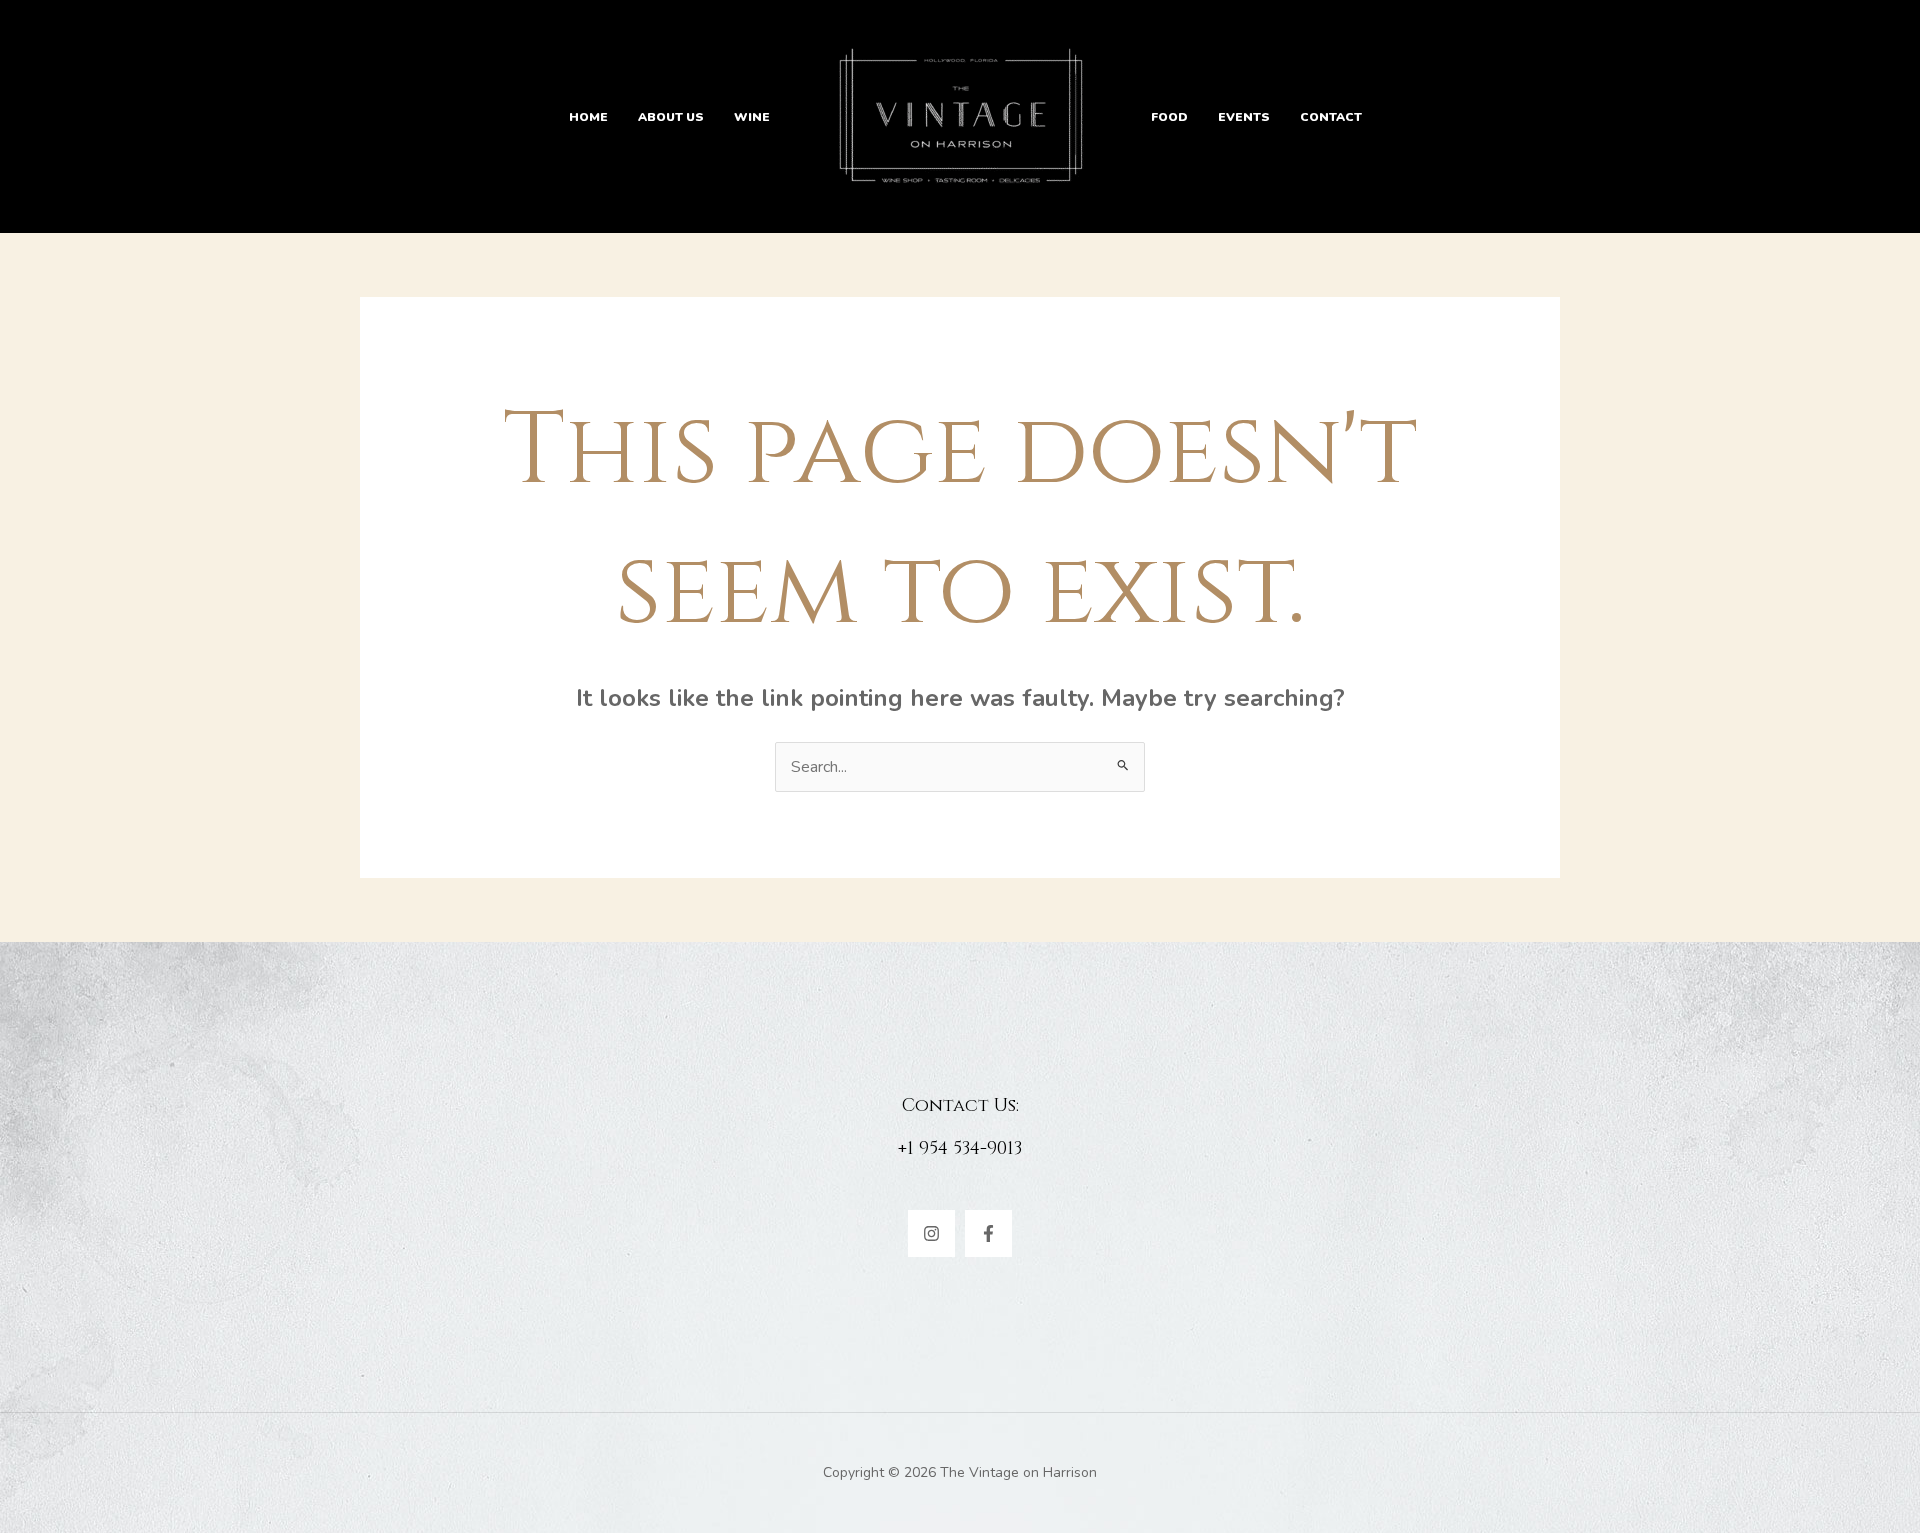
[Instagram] (931, 1233)
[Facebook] (988, 1233)
